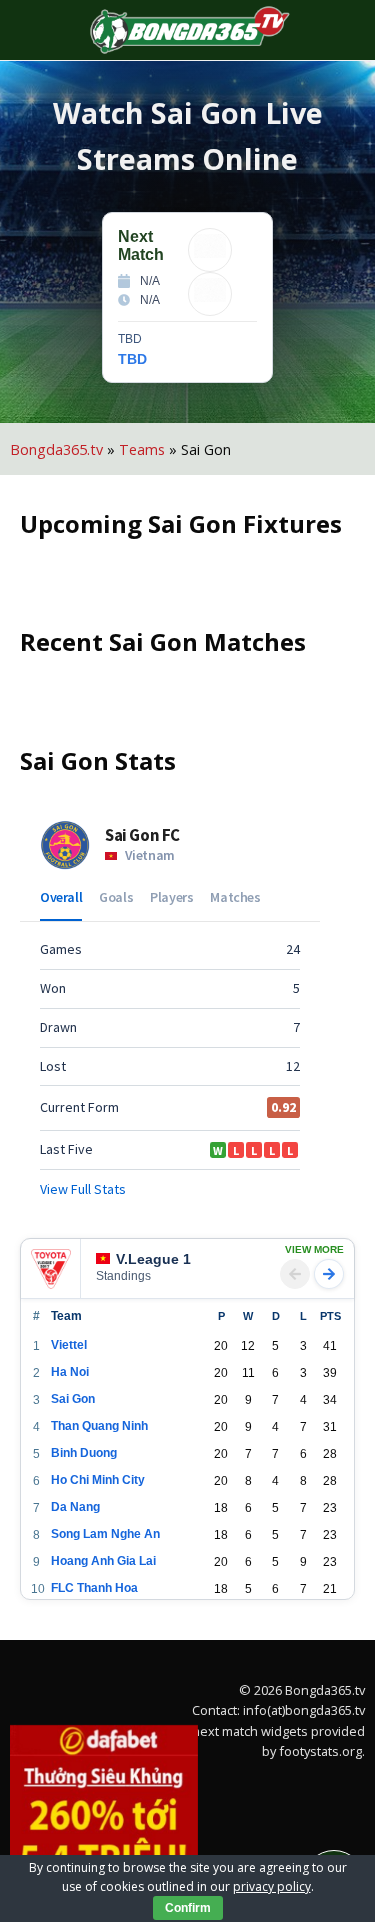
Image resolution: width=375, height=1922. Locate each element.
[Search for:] (332, 30)
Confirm (188, 1908)
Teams (142, 449)
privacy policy (272, 1886)
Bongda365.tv (56, 449)
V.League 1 (61, 1240)
